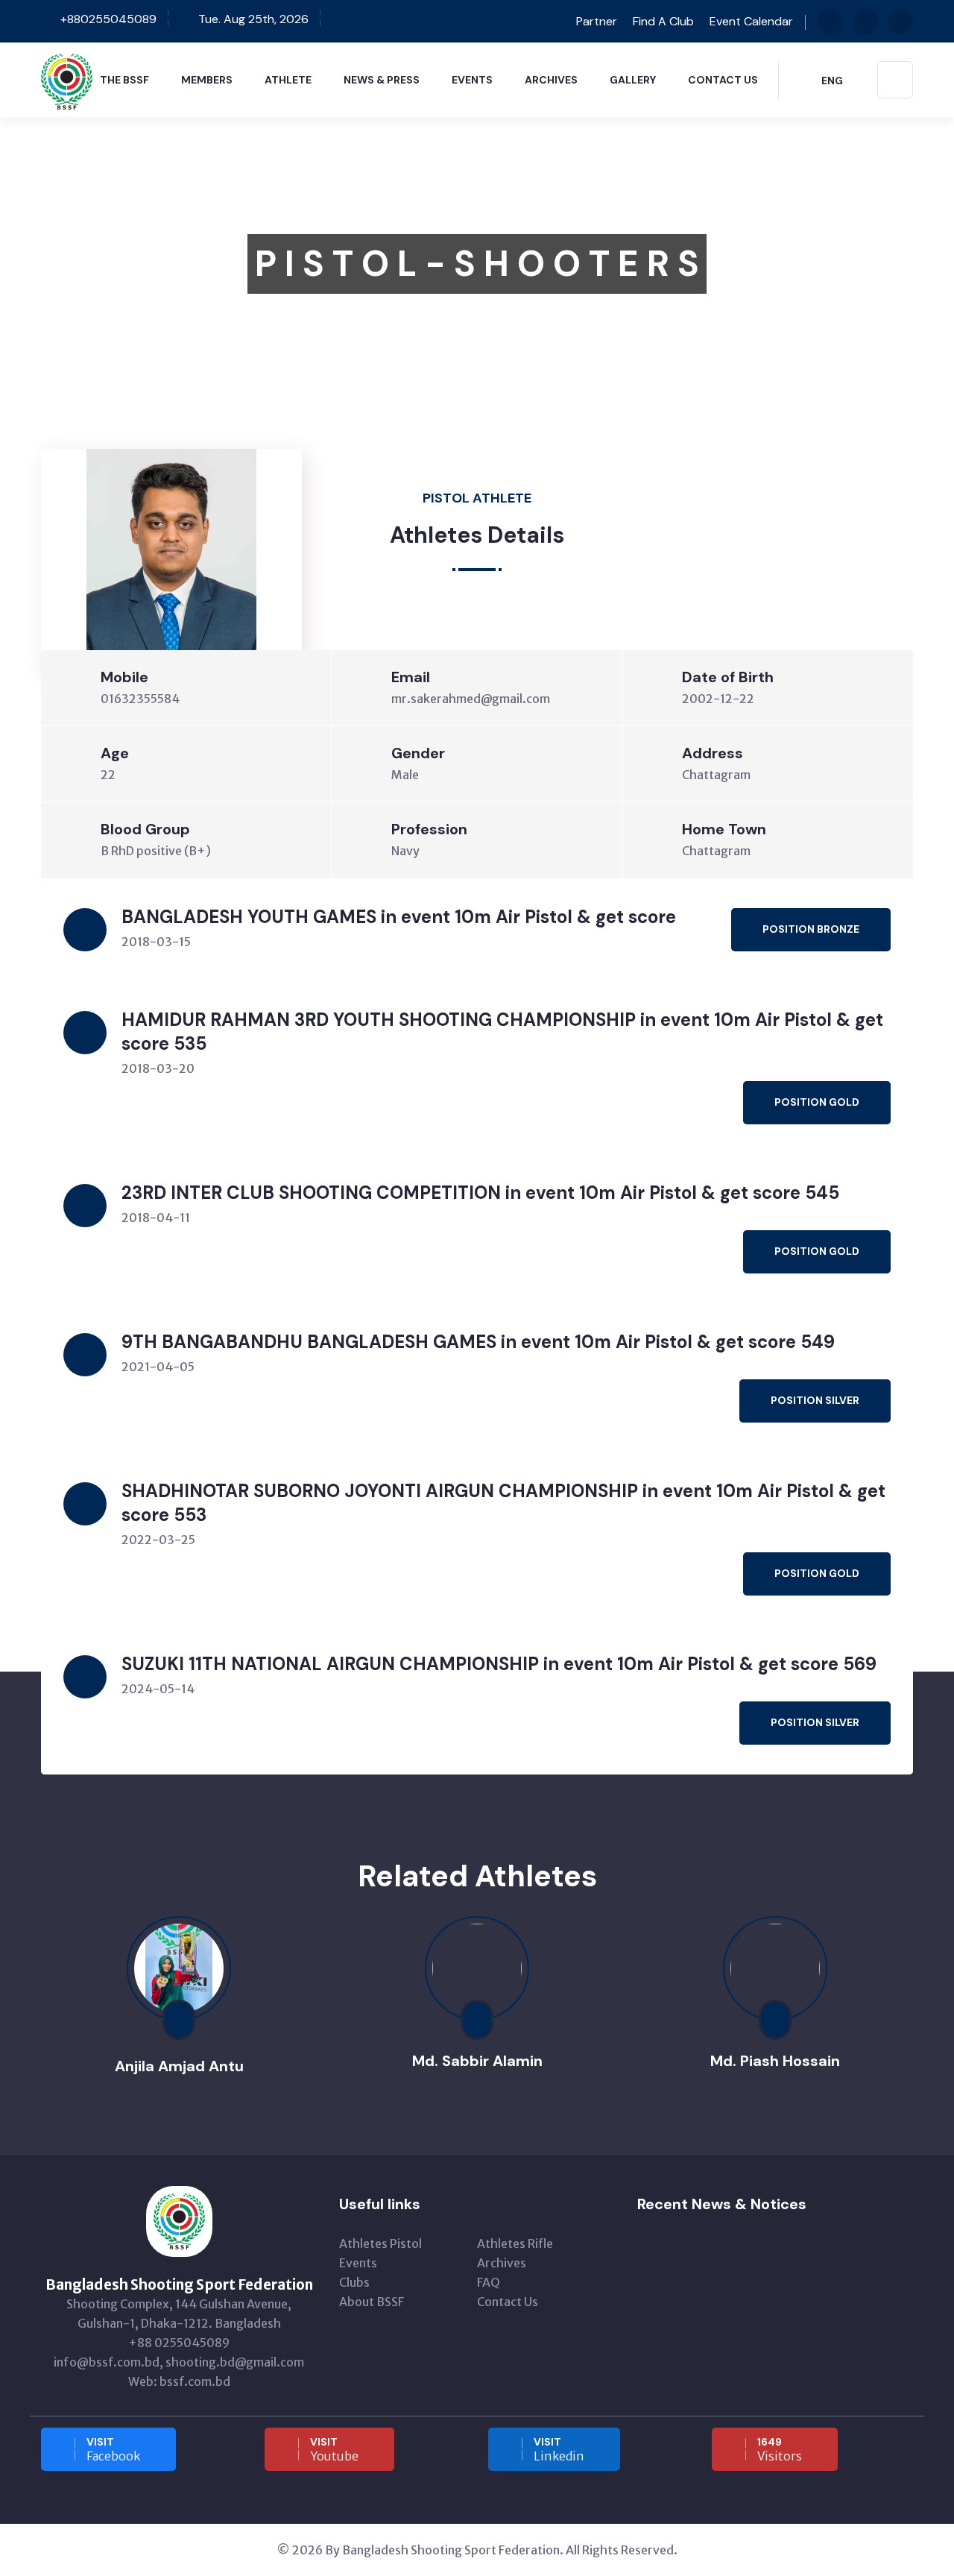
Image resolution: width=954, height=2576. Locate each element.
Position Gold (817, 1102)
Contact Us (723, 80)
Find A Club (663, 21)
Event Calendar (751, 21)
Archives (551, 80)
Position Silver (815, 1400)
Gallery (633, 80)
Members (207, 80)
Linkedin (559, 2449)
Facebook (113, 2449)
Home (57, 385)
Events (472, 80)
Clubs (354, 2282)
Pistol (176, 385)
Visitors (780, 2449)
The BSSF (124, 80)
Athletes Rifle (515, 2243)
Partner (595, 21)
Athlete (288, 80)
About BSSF (372, 2302)
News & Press (382, 80)
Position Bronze (811, 929)
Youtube (334, 2449)
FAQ (489, 2282)
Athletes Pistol (380, 2243)
